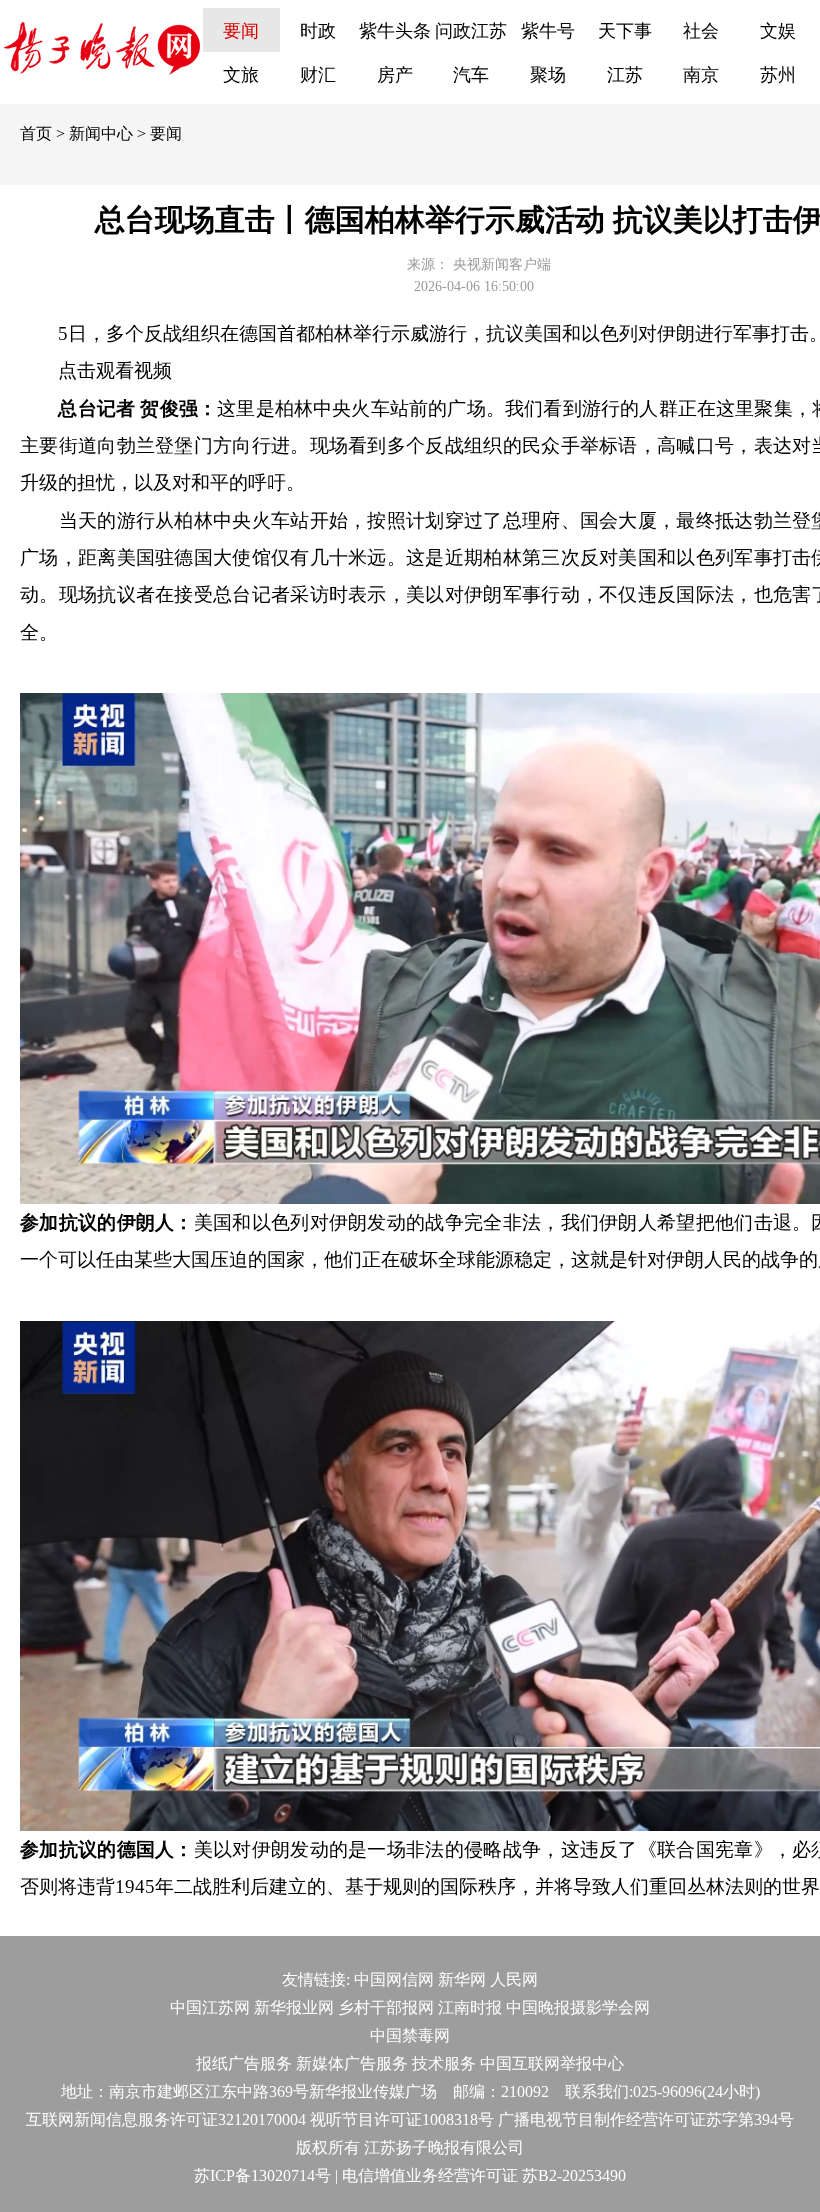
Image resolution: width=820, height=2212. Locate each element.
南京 (701, 75)
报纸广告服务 (244, 2063)
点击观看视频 (115, 370)
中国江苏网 (210, 2007)
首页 (36, 133)
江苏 (625, 75)
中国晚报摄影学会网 (578, 2007)
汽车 (471, 75)
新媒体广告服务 (352, 2063)
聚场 (548, 75)
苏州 (778, 75)
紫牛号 (548, 31)
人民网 (514, 1979)
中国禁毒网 (410, 2035)
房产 (395, 75)
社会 (701, 31)
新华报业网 (294, 2007)
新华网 (462, 1979)
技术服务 (444, 2063)
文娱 (778, 31)
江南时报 (470, 2007)
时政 (318, 31)
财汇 (318, 75)
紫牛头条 (395, 31)
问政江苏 (471, 31)
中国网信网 (394, 1979)
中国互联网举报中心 (552, 2063)
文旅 (241, 75)
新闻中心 (101, 133)
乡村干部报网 (386, 2007)
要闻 (241, 31)
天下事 (625, 31)
